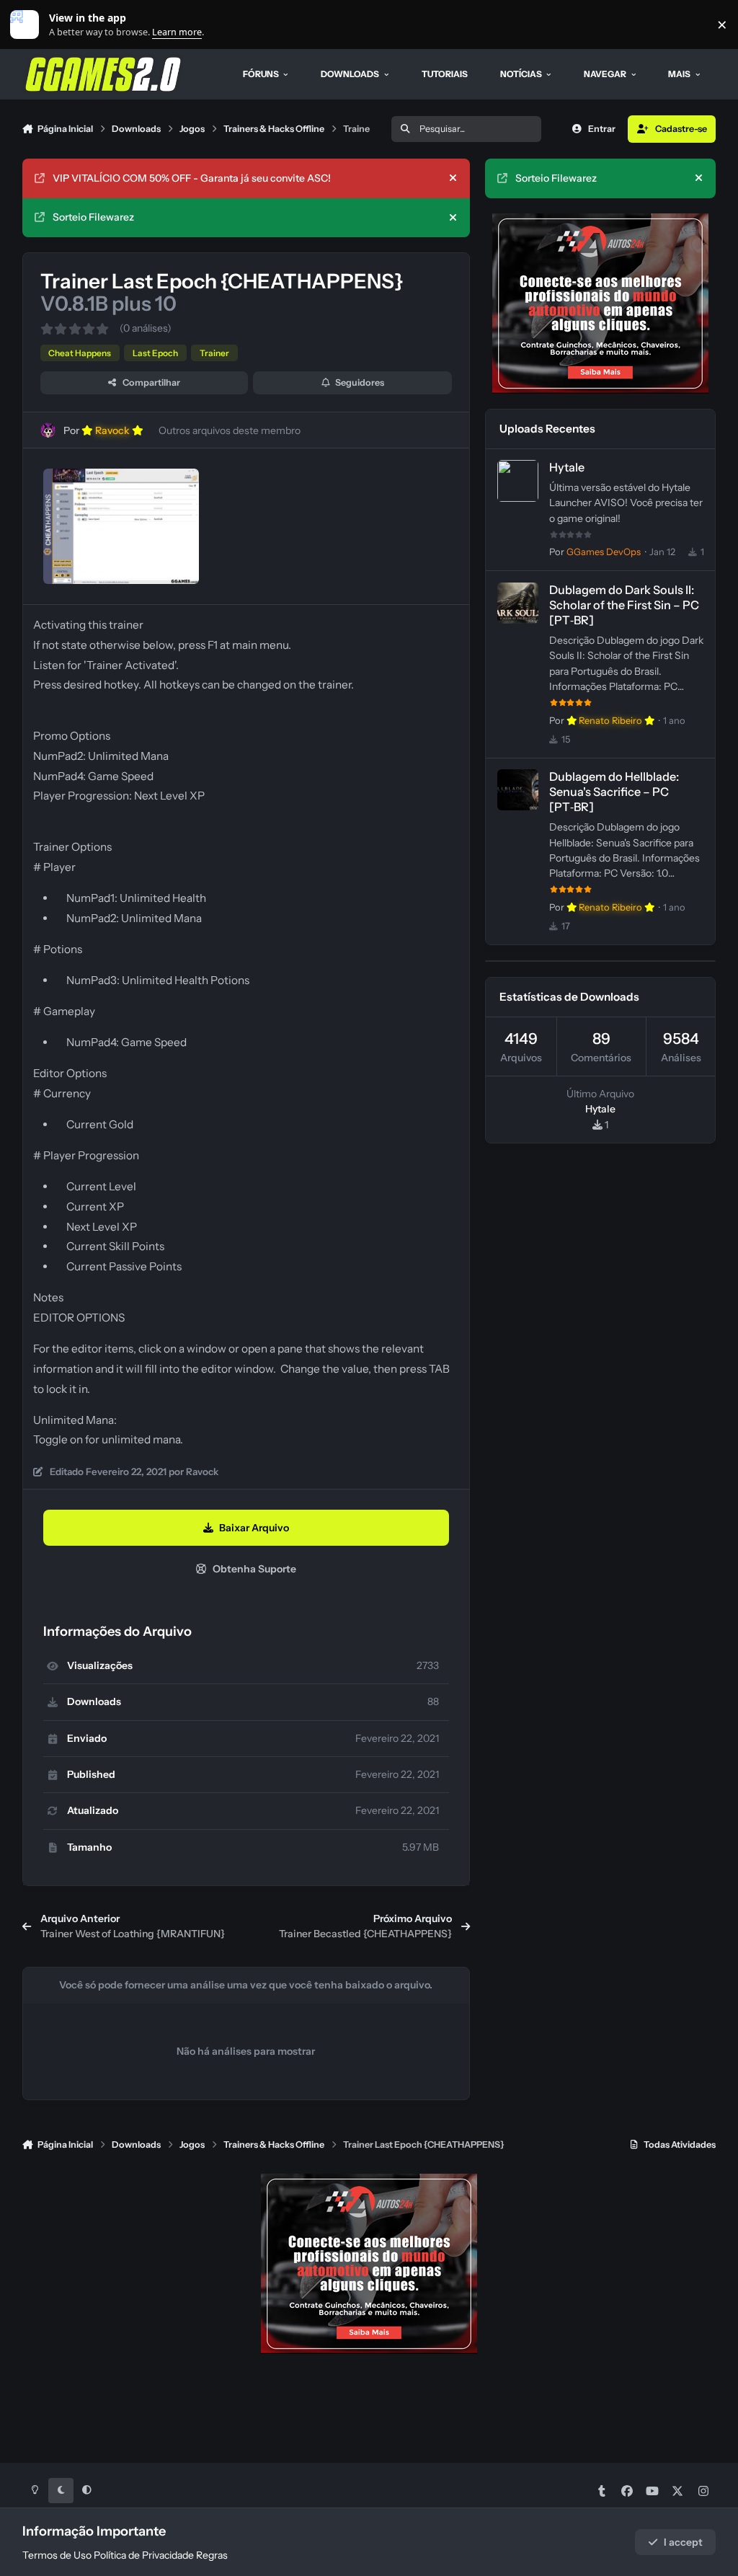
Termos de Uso (57, 2555)
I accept (683, 2542)
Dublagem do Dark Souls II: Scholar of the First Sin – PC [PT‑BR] (624, 605)
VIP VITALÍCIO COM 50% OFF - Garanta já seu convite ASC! (192, 178)
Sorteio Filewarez (93, 217)
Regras (212, 2555)
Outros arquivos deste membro (230, 430)
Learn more (28, 25)
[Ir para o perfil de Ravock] (48, 430)
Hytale (567, 467)
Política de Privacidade (144, 2555)
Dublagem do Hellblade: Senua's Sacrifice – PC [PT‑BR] (614, 792)
